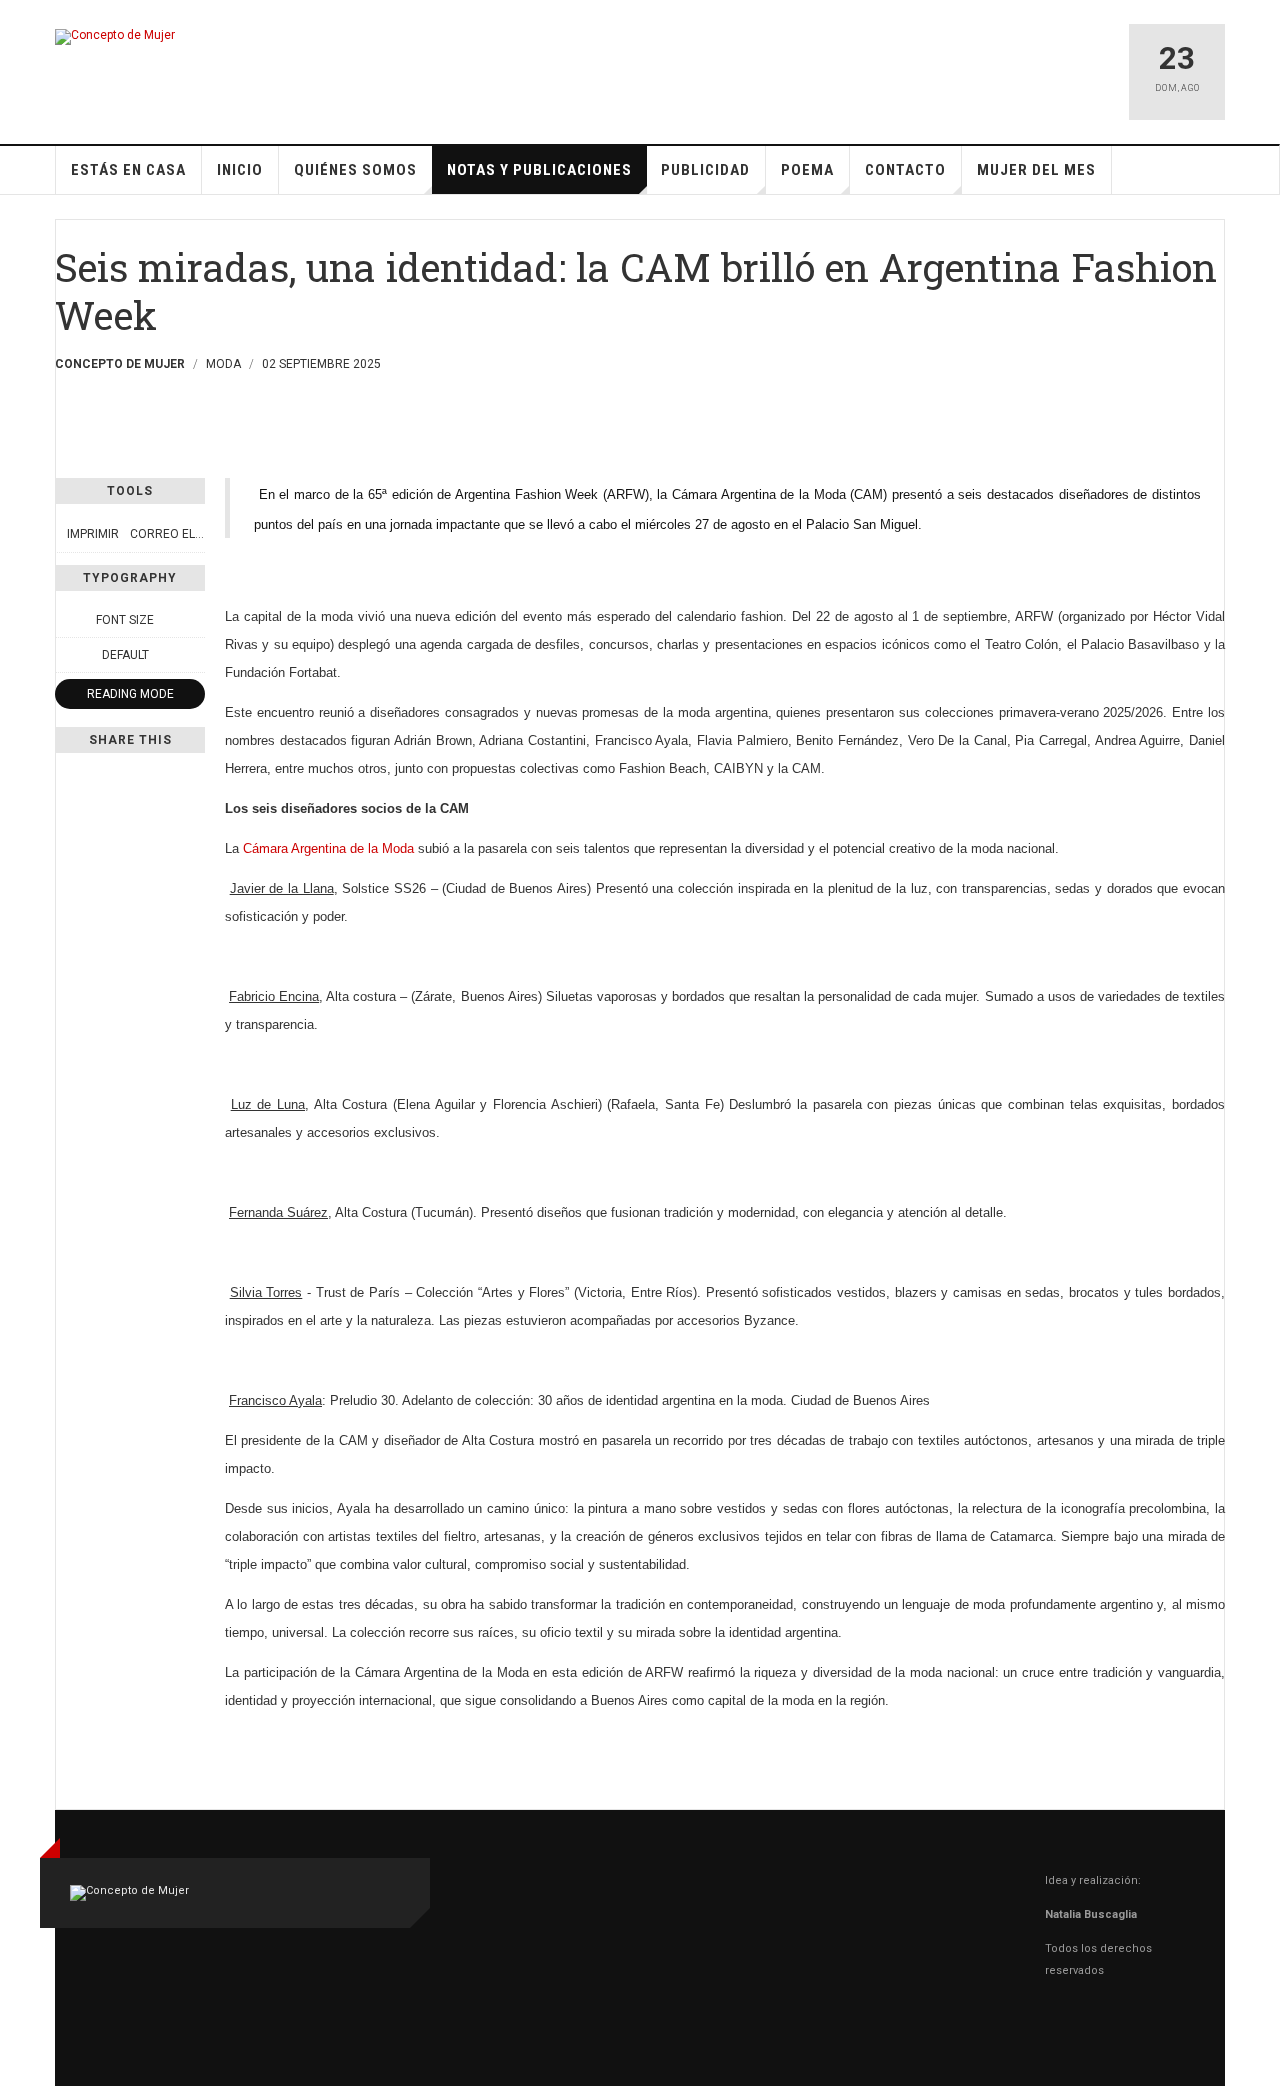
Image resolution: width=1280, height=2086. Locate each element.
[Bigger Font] (194, 620)
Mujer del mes (1036, 170)
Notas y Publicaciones (539, 170)
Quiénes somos (355, 170)
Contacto (905, 170)
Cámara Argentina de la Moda (330, 848)
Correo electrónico (196, 534)
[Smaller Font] (66, 620)
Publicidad (705, 170)
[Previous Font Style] (66, 655)
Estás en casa (128, 170)
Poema (807, 170)
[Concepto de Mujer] (115, 37)
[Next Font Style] (194, 655)
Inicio (240, 170)
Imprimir (93, 534)
